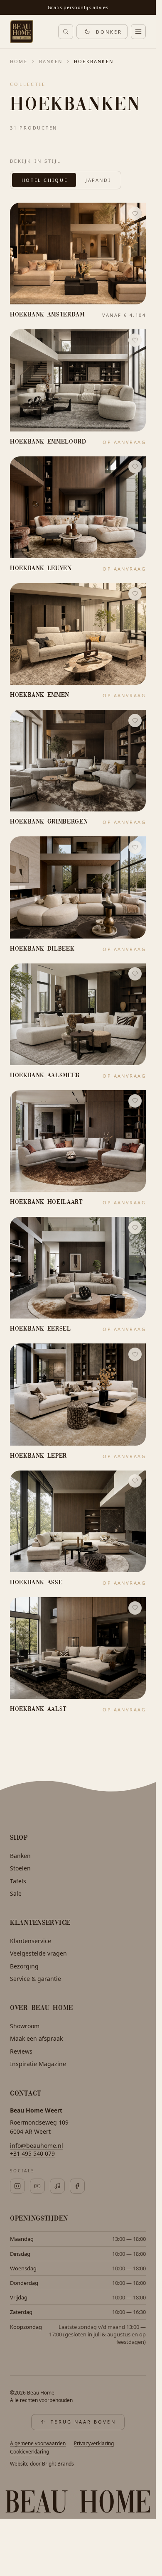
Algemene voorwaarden (38, 2443)
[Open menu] (138, 32)
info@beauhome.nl (37, 2146)
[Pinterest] (37, 2186)
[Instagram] (17, 2186)
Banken (51, 61)
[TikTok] (57, 2186)
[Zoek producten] (66, 32)
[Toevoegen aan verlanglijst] (135, 213)
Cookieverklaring (29, 2452)
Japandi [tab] (98, 180)
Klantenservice (31, 1941)
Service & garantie (36, 1979)
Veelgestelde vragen (38, 1953)
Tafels (18, 1881)
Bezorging (24, 1966)
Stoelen (20, 1868)
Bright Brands (58, 2464)
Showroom (25, 2026)
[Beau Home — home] (22, 32)
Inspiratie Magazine (38, 2064)
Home (19, 61)
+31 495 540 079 (32, 2153)
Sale (16, 1893)
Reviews (21, 2051)
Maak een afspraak (36, 2038)
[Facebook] (77, 2186)
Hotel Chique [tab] (45, 180)
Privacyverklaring (94, 2443)
